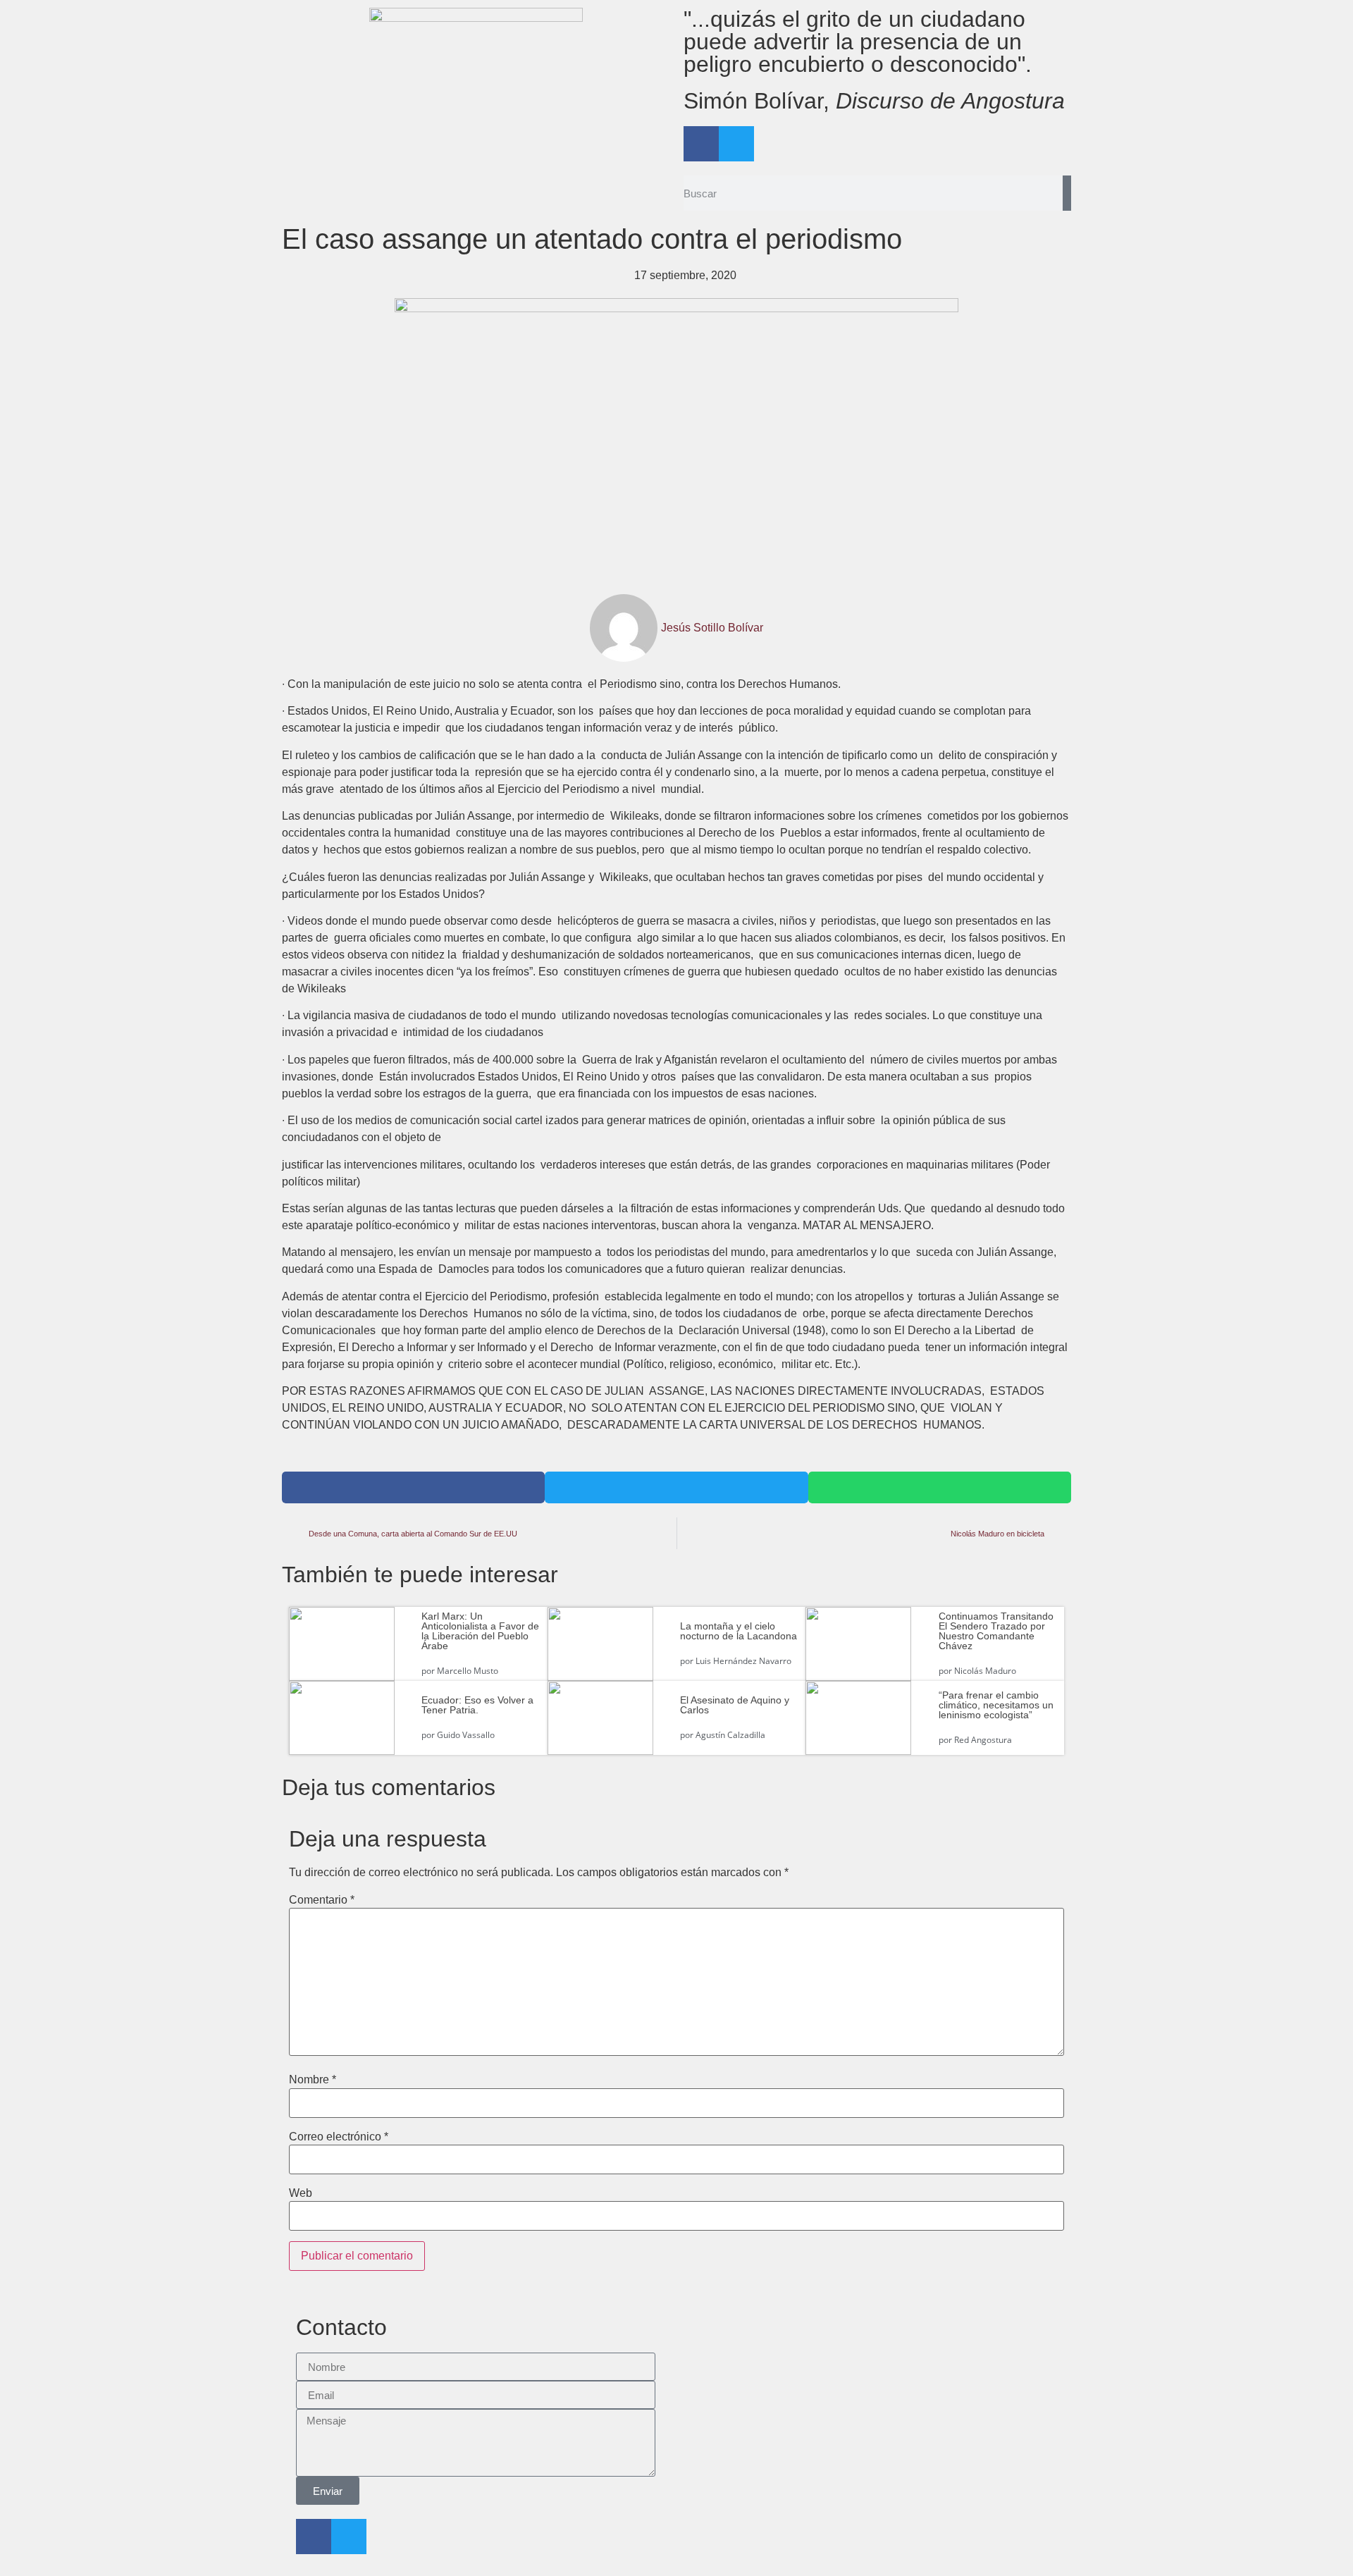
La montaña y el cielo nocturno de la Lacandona (739, 1631)
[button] (413, 1487)
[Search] (1067, 193)
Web (301, 2193)
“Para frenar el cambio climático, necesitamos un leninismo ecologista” (996, 1705)
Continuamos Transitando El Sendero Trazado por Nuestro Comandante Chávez (996, 1631)
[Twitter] (736, 144)
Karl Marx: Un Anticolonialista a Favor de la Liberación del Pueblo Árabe (480, 1631)
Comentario (322, 1900)
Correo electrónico (339, 2137)
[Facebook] (701, 144)
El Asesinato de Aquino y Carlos (735, 1705)
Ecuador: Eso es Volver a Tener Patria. (477, 1705)
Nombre (313, 2080)
